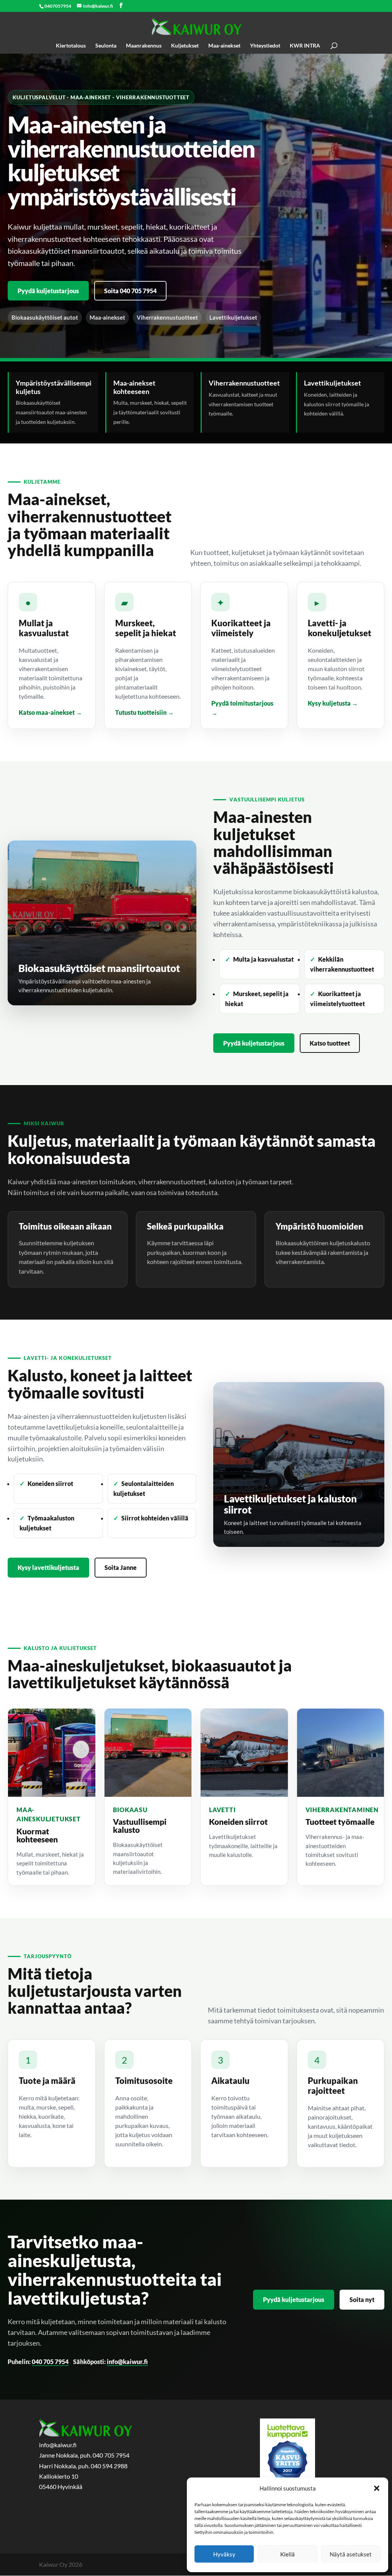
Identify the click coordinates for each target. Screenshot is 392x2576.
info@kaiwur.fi (127, 2362)
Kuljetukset (185, 46)
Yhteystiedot (265, 46)
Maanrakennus (144, 46)
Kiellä (287, 2554)
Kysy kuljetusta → (333, 703)
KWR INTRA (305, 46)
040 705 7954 (50, 2362)
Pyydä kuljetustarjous (48, 291)
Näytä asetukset (351, 2554)
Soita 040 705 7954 (130, 291)
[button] (377, 2488)
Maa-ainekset (224, 46)
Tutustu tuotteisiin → (145, 712)
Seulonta (106, 46)
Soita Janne (121, 1567)
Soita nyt (362, 2299)
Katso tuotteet (330, 1043)
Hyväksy (224, 2554)
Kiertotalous (71, 46)
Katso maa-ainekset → (50, 712)
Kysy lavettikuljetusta (48, 1567)
